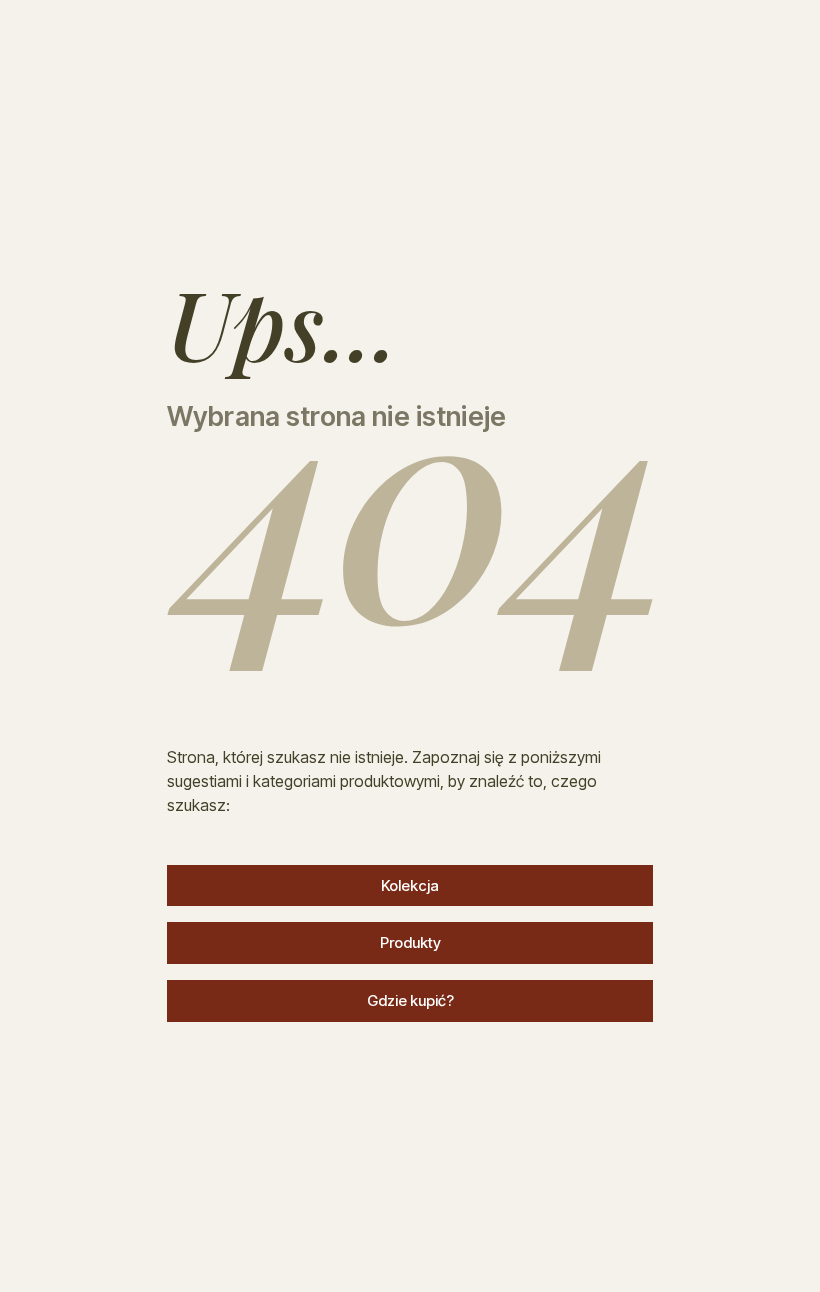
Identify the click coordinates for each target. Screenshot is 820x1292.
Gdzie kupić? (410, 1000)
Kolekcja (410, 885)
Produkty (410, 942)
